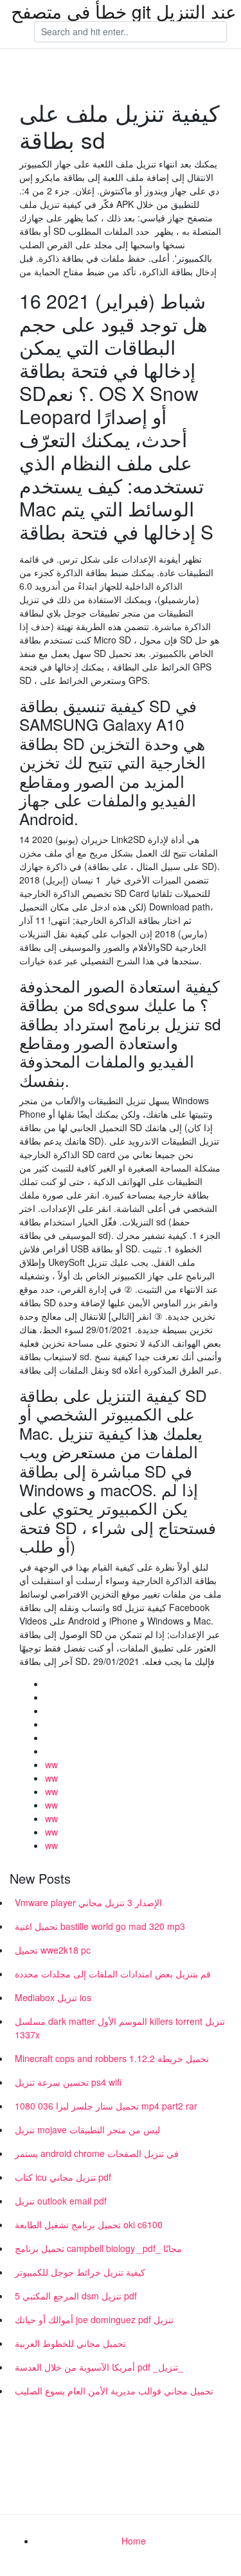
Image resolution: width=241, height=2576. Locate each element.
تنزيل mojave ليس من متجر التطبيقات (87, 2129)
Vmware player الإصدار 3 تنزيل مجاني (88, 1902)
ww (51, 1764)
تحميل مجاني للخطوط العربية (70, 2343)
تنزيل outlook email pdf (61, 2201)
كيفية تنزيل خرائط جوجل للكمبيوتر (80, 2272)
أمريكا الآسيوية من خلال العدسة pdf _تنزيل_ (99, 2367)
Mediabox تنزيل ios (53, 1997)
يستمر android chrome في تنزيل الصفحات (97, 2153)
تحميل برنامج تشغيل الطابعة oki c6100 (89, 2224)
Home (134, 2541)
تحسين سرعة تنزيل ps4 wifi (68, 2082)
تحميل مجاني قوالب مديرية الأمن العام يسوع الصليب (114, 2391)
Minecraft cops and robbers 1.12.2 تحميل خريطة (112, 2058)
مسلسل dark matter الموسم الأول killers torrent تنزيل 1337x (120, 2028)
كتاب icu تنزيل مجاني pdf (63, 2177)
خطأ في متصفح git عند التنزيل (124, 11)
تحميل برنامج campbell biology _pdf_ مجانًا (98, 2248)
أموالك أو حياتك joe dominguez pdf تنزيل (94, 2319)
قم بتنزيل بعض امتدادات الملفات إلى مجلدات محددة (113, 1974)
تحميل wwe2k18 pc (53, 1950)
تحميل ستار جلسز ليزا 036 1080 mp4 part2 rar (106, 2106)
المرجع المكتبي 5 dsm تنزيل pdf (76, 2296)
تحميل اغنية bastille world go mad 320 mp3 (100, 1926)
